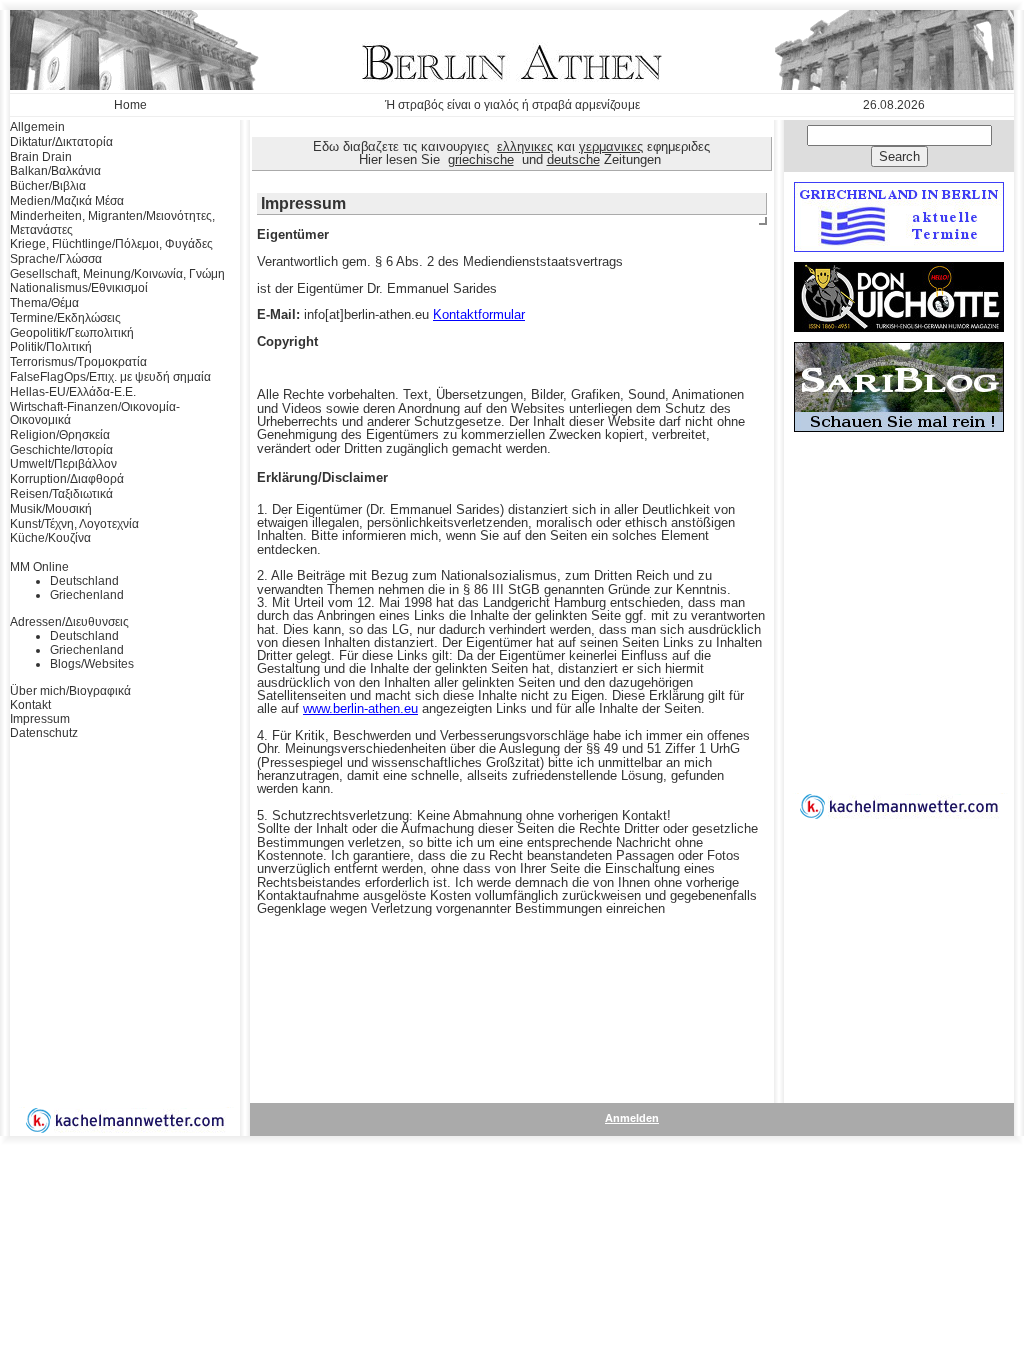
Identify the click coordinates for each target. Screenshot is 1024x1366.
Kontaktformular (479, 314)
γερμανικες (611, 146)
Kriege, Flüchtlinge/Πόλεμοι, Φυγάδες (111, 244)
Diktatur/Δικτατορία (61, 142)
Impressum (40, 719)
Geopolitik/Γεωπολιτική (72, 333)
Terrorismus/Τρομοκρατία (78, 362)
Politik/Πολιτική (51, 347)
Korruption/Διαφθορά (67, 479)
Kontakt (30, 705)
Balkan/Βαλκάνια (55, 171)
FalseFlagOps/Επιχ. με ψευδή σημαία (110, 377)
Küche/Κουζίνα (50, 538)
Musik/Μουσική (51, 509)
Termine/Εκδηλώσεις (65, 318)
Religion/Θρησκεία (60, 435)
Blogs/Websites (92, 664)
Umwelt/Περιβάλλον (63, 464)
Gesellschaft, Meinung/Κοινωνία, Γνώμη (117, 274)
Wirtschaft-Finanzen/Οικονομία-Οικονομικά (95, 414)
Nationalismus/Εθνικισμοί (79, 288)
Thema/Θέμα (44, 303)
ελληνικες (525, 146)
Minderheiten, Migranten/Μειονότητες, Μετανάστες (112, 223)
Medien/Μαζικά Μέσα (67, 201)
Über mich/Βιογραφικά (70, 691)
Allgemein (37, 127)
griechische (481, 159)
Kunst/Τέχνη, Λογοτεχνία (74, 524)
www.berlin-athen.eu (360, 708)
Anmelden (632, 1118)
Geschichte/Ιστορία (61, 450)
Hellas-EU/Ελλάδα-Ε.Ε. (73, 392)
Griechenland (87, 595)
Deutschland (84, 581)
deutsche (573, 159)
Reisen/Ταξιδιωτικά (61, 494)
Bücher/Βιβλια (48, 186)
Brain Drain (41, 157)
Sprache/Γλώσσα (56, 259)
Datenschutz (44, 733)
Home (130, 105)
